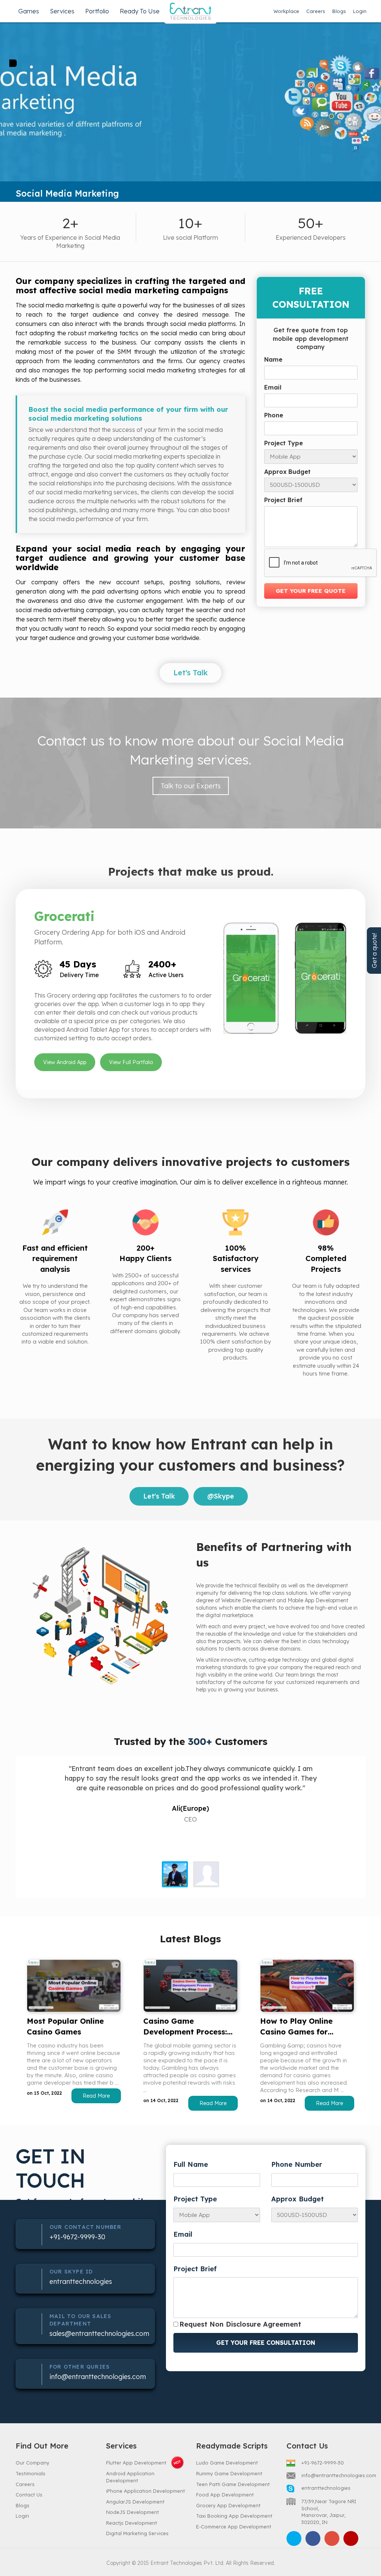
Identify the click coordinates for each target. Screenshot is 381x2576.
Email (273, 387)
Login (360, 11)
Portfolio (97, 11)
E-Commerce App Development (234, 2527)
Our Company (32, 2463)
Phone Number (297, 2164)
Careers (316, 11)
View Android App (65, 1062)
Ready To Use (140, 11)
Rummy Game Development (229, 2473)
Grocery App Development (228, 2505)
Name (273, 359)
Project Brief (283, 500)
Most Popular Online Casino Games (65, 2026)
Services (62, 11)
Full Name (191, 2164)
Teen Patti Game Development (233, 2484)
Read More (96, 2096)
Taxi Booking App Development (234, 2516)
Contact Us (29, 2495)
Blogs (339, 11)
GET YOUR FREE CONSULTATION (266, 2343)
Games (29, 11)
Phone (274, 415)
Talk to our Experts (191, 786)
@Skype (221, 1496)
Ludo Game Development (227, 2463)
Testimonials (31, 2473)
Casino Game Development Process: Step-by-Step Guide (185, 2027)
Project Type (284, 443)
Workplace (286, 11)
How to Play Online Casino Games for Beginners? (296, 2027)
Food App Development (225, 2495)
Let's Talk (190, 673)
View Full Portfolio (131, 1062)
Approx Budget (287, 472)
